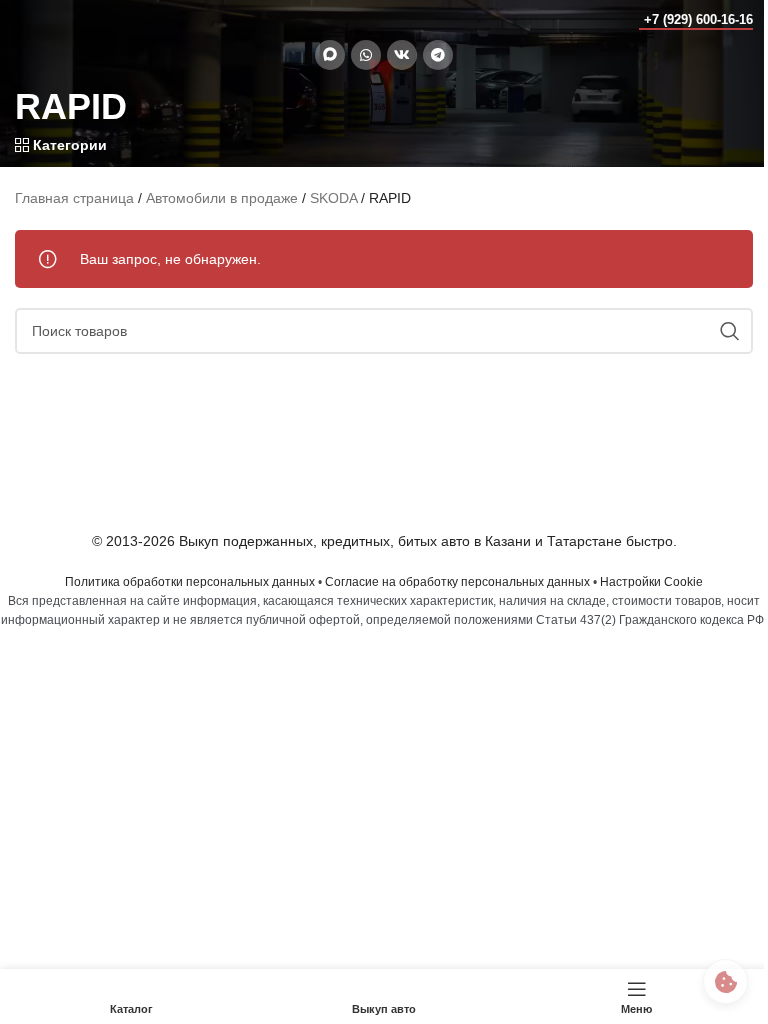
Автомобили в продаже (222, 198)
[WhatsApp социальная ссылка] (366, 55)
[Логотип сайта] (54, 19)
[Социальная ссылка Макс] (330, 55)
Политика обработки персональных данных (190, 582)
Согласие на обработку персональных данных (457, 582)
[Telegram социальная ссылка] (438, 55)
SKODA (333, 198)
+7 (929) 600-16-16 (698, 19)
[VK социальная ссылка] (402, 55)
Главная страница (74, 198)
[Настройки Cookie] (725, 981)
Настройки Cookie (651, 582)
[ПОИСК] (730, 331)
